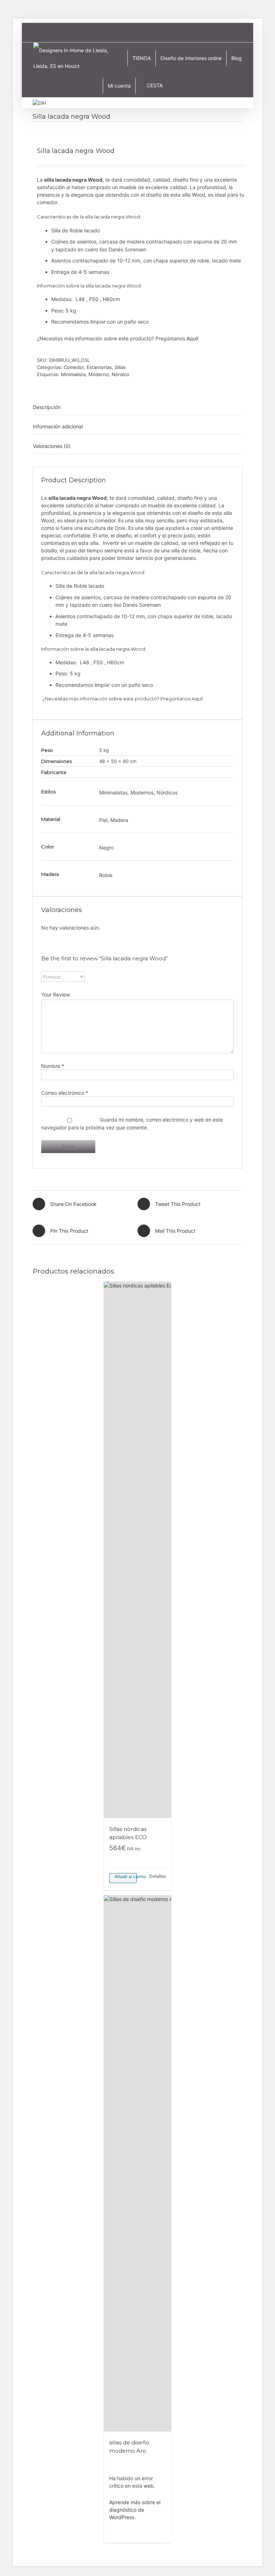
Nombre (53, 1066)
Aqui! (192, 338)
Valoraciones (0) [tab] (52, 446)
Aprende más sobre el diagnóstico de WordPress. (135, 2510)
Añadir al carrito (126, 1876)
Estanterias (99, 367)
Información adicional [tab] (58, 426)
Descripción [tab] (47, 407)
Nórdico (120, 374)
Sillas (120, 367)
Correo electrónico (65, 1093)
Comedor (74, 367)
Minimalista (73, 374)
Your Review (56, 994)
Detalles (158, 1876)
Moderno (99, 374)
